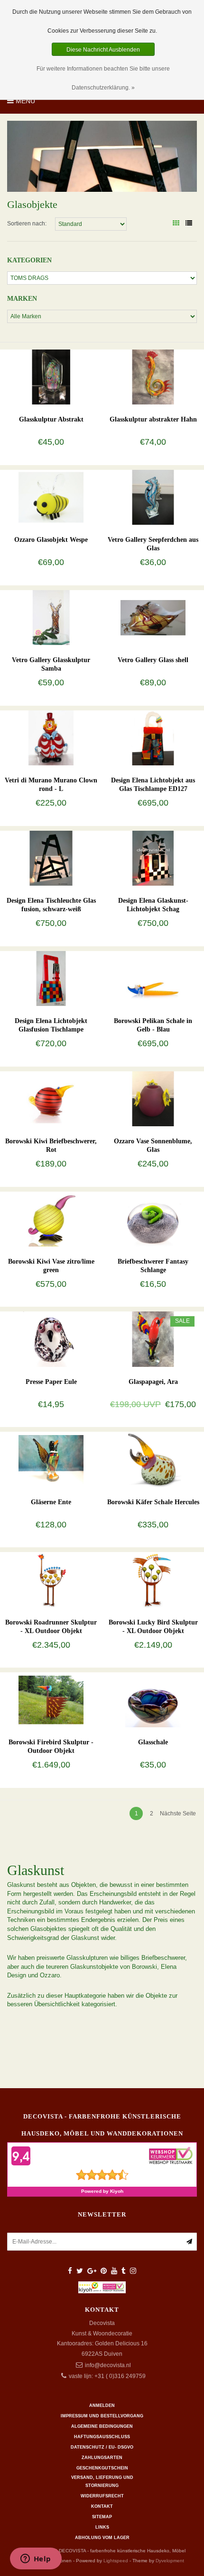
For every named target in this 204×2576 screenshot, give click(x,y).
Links (102, 2527)
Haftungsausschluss (102, 2437)
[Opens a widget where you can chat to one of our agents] (36, 2559)
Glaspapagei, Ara (153, 1382)
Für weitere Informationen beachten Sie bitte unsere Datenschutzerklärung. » (103, 78)
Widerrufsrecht (102, 2496)
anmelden (102, 2405)
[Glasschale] (153, 1700)
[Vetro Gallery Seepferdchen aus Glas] (153, 497)
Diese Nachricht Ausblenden (103, 50)
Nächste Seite (178, 1813)
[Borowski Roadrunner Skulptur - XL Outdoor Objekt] (51, 1580)
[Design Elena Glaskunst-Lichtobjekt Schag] (153, 858)
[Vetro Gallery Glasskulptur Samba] (51, 617)
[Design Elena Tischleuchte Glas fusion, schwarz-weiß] (51, 858)
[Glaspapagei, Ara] (153, 1339)
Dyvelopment (170, 2561)
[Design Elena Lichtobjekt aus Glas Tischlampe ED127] (153, 737)
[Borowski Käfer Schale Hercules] (153, 1459)
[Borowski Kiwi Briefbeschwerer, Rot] (51, 1098)
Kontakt (102, 2506)
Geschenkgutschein (102, 2468)
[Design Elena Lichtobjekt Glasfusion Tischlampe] (51, 978)
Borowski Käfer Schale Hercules (153, 1502)
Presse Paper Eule (51, 1382)
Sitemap (102, 2517)
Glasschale (153, 1742)
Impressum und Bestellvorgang (102, 2416)
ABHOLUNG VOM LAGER (102, 2538)
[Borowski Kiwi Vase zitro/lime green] (51, 1219)
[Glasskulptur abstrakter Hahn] (153, 377)
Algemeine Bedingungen (102, 2426)
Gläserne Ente (51, 1502)
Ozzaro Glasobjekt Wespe (51, 540)
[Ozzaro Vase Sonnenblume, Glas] (153, 1098)
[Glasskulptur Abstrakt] (51, 377)
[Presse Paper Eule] (51, 1339)
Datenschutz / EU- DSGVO (102, 2447)
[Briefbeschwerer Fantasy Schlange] (153, 1219)
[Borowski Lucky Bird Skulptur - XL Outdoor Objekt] (153, 1580)
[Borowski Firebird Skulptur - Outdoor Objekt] (51, 1700)
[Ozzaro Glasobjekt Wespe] (51, 497)
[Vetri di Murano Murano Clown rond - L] (51, 737)
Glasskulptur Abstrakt (51, 419)
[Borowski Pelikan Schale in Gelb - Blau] (153, 978)
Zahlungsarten (102, 2458)
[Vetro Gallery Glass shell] (153, 617)
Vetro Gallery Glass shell (153, 660)
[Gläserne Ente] (51, 1459)
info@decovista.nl (108, 2365)
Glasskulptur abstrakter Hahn (153, 419)
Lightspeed (116, 2561)
